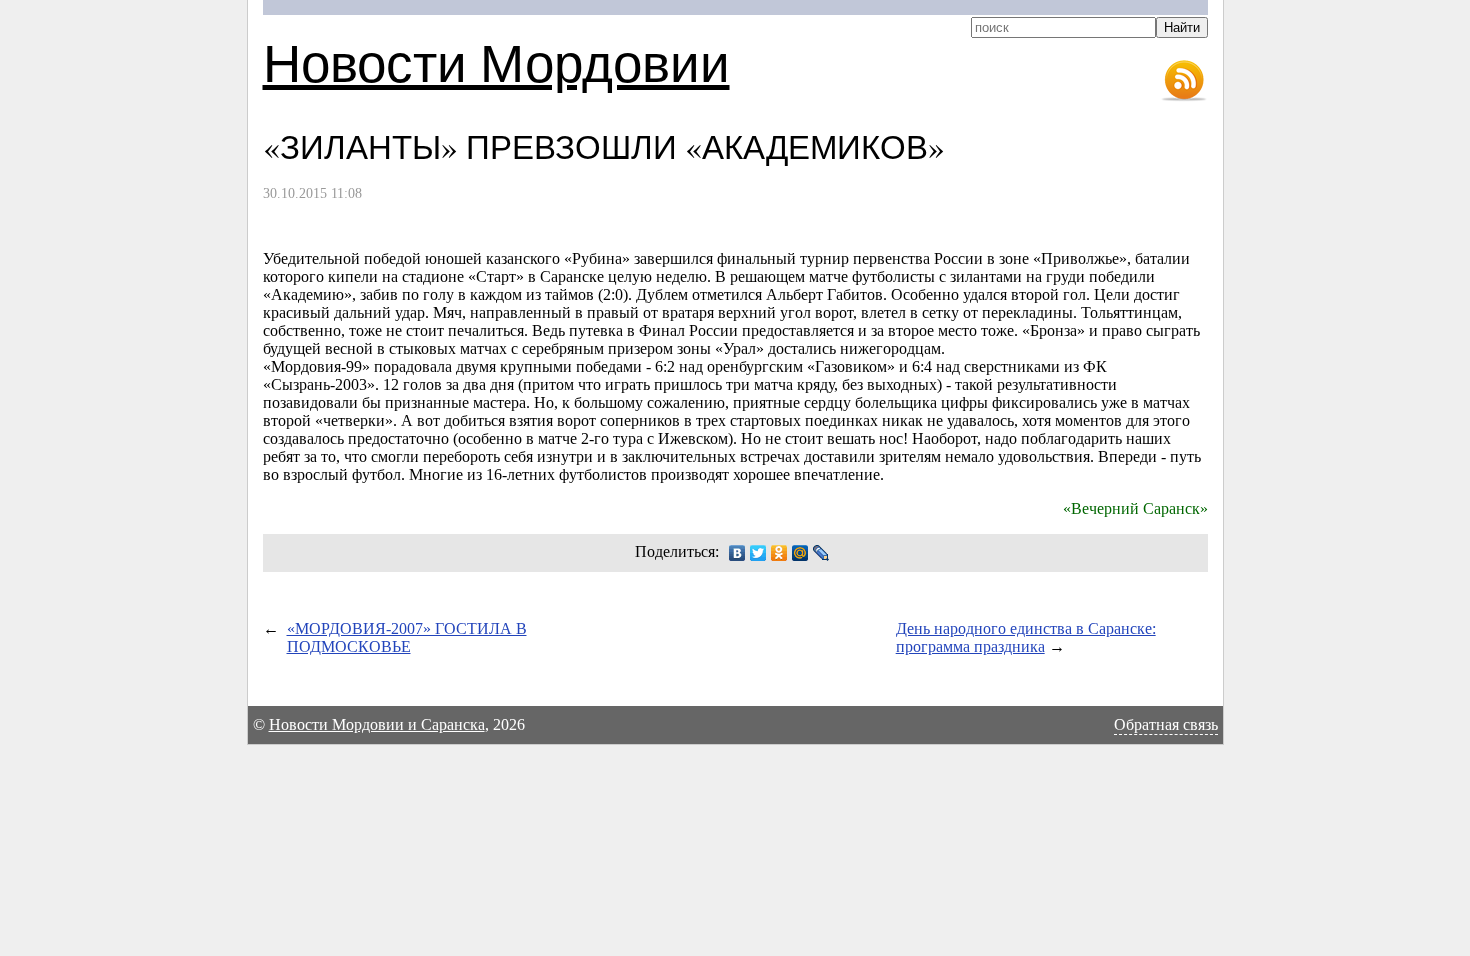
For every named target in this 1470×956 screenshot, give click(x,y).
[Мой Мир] (800, 553)
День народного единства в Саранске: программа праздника (1026, 637)
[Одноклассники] (779, 553)
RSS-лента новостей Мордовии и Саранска (1184, 81)
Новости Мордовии (496, 61)
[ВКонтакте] (737, 553)
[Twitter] (758, 553)
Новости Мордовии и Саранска (377, 724)
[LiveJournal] (821, 553)
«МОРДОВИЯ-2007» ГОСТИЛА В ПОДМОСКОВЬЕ (407, 637)
